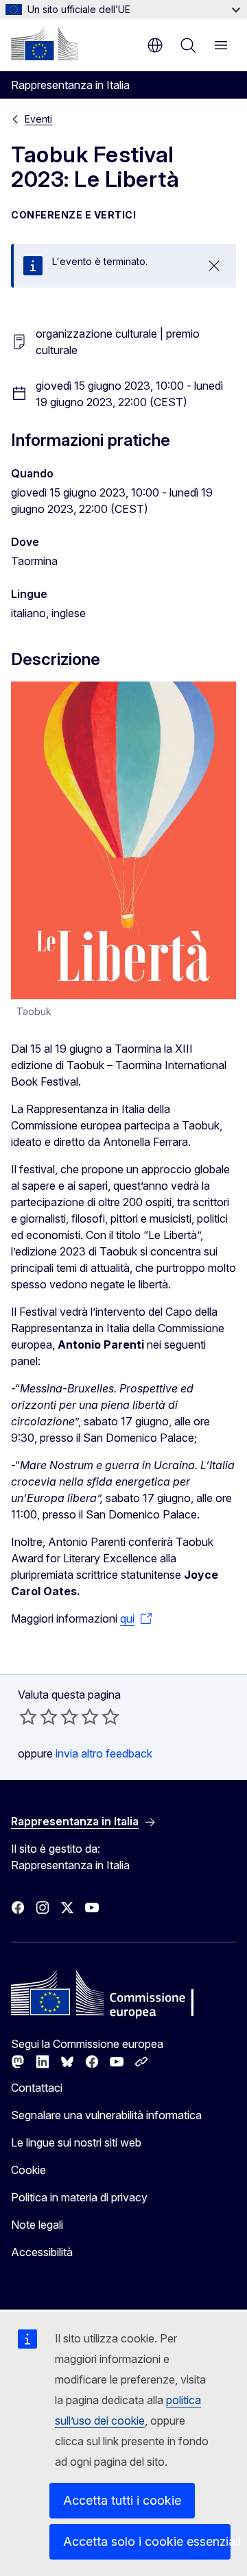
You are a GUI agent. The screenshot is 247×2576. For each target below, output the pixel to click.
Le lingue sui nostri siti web (76, 2142)
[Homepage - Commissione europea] (45, 44)
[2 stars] (38, 1716)
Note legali (37, 2225)
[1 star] (28, 1716)
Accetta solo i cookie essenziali (147, 2541)
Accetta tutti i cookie (122, 2500)
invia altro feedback (104, 1753)
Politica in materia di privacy (79, 2197)
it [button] (155, 45)
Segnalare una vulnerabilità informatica (106, 2115)
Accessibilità (42, 2252)
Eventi (38, 119)
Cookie (28, 2170)
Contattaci (37, 2088)
